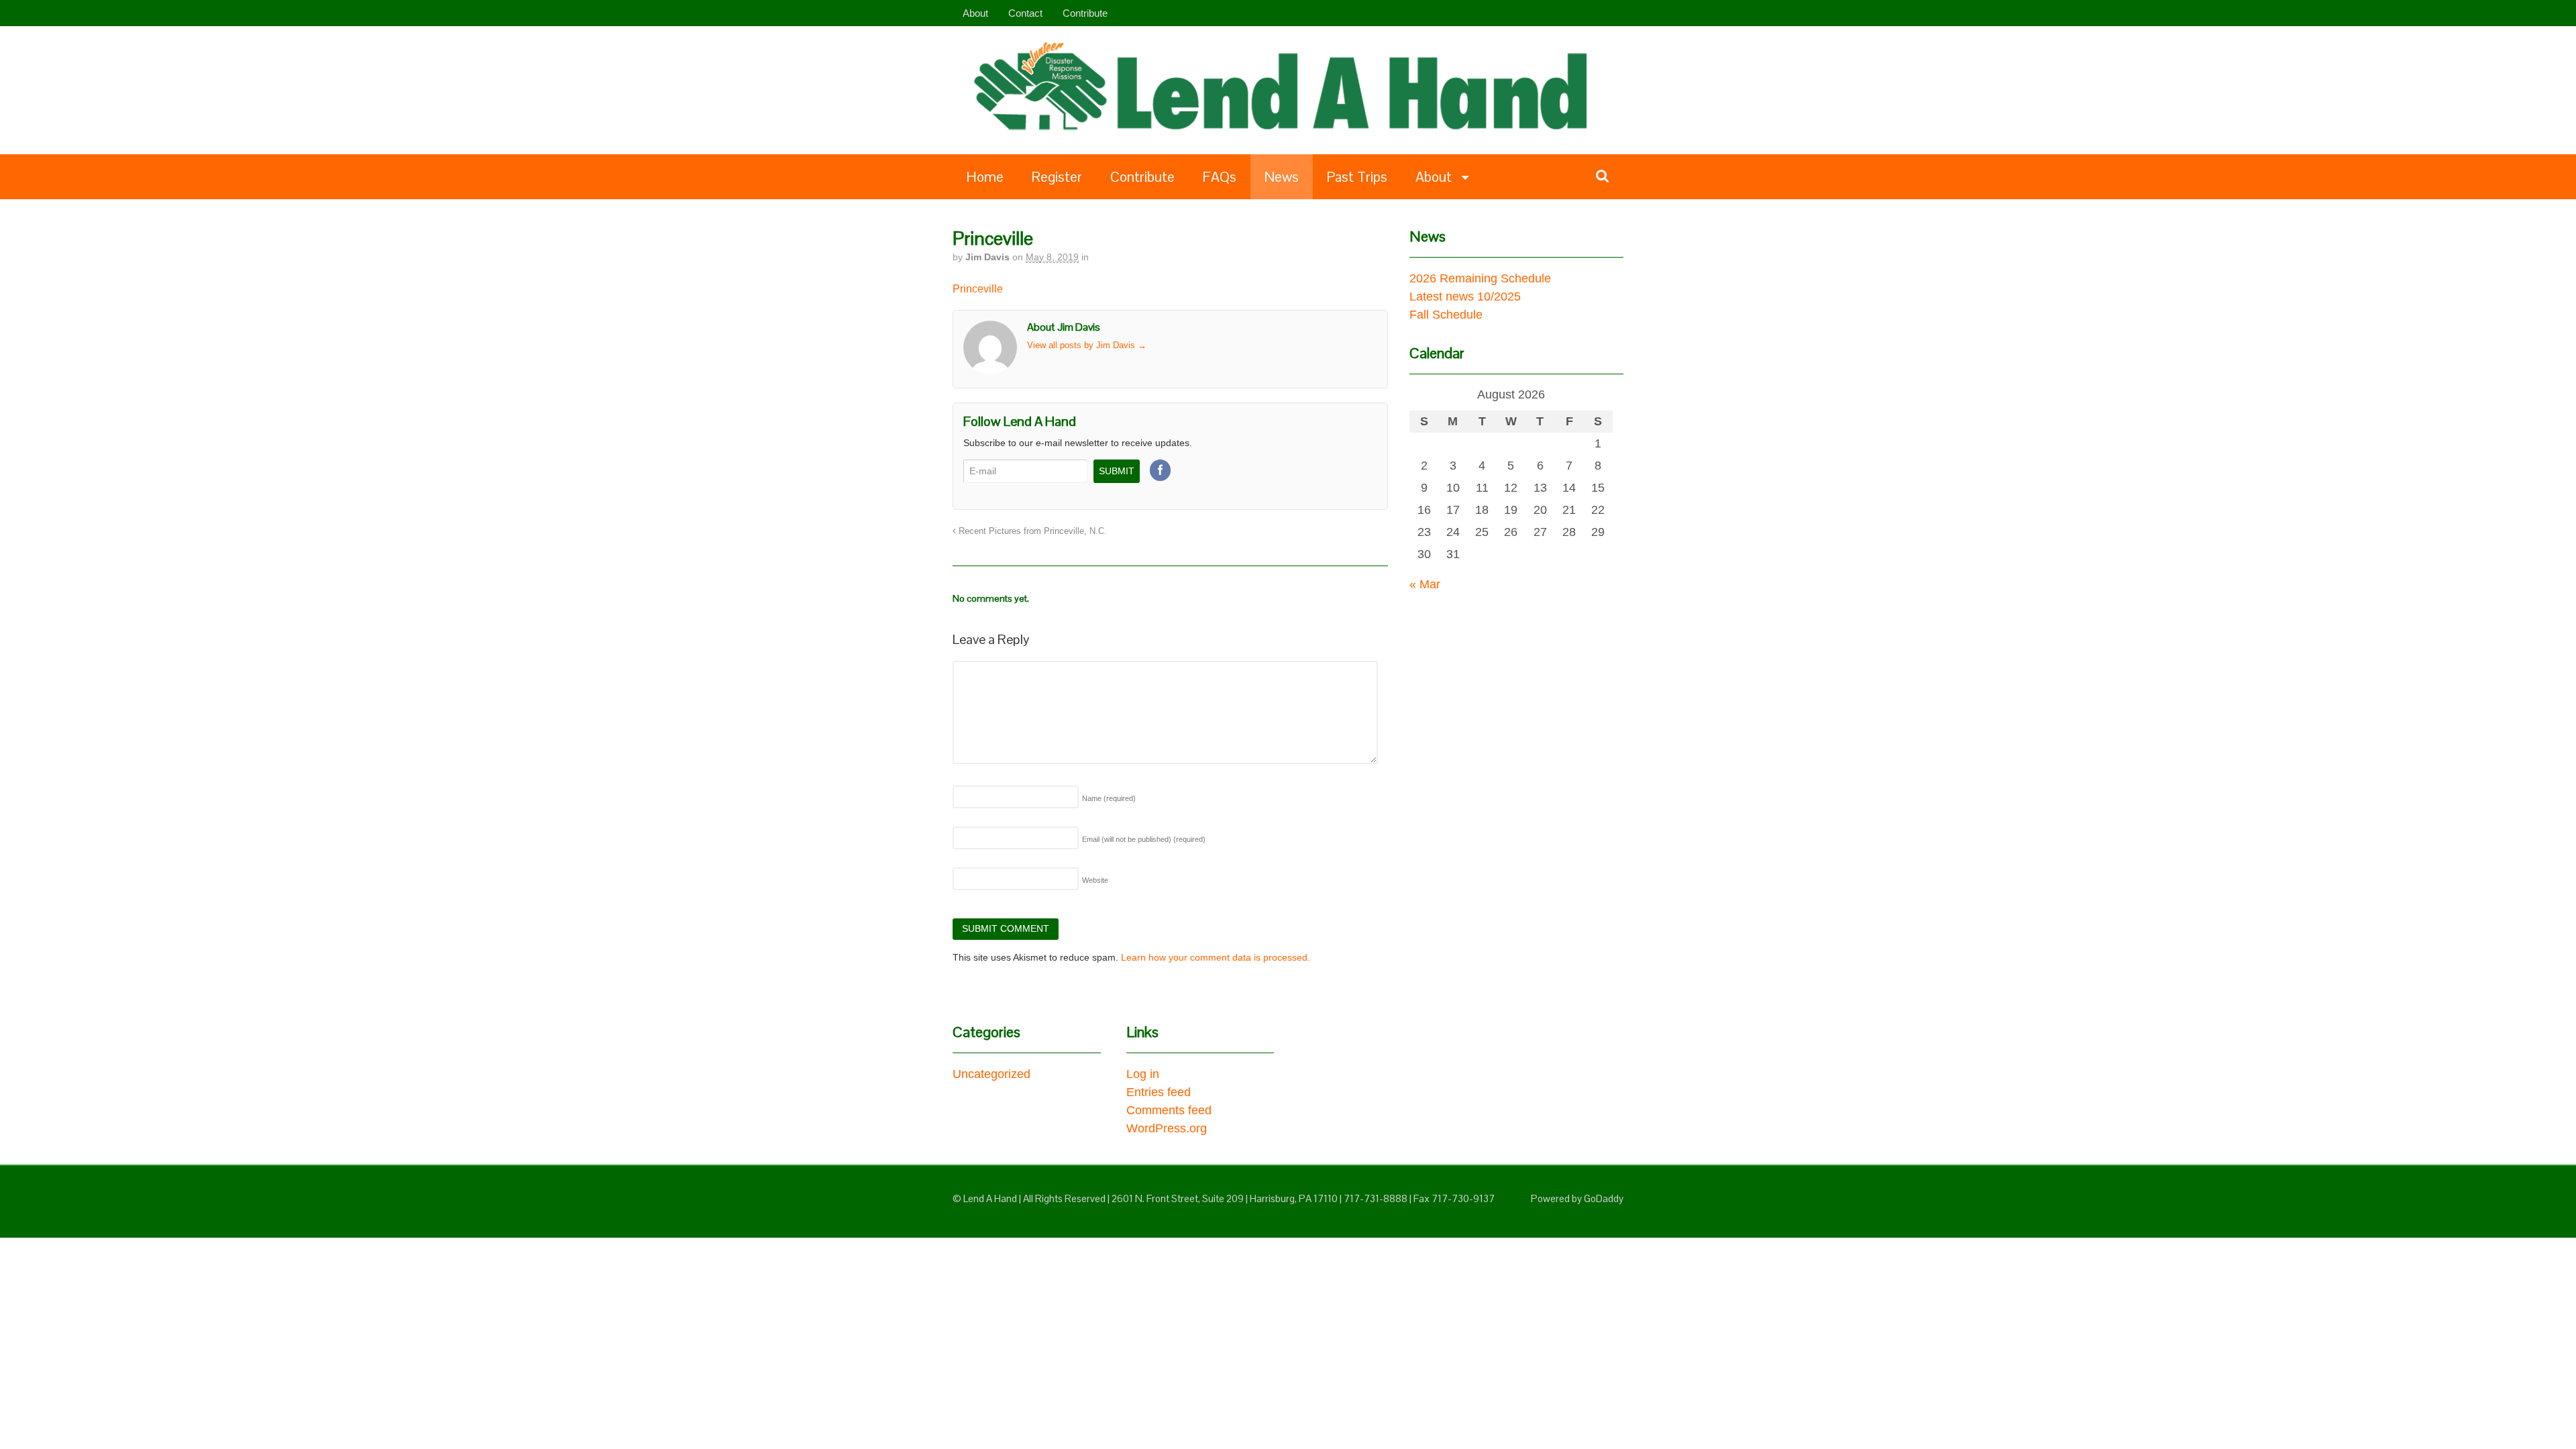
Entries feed (1159, 1092)
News (1282, 177)
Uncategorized (991, 1074)
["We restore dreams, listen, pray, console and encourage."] (1295, 133)
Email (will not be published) (1144, 839)
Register (1057, 177)
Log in (1143, 1074)
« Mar (1425, 584)
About (975, 13)
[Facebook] (1161, 471)
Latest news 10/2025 (1465, 297)
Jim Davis (987, 257)
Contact (1025, 13)
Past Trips (1357, 177)
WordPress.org (1167, 1128)
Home (985, 177)
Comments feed (1169, 1110)
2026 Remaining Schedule (1480, 278)
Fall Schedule (1446, 315)
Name (1109, 798)
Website (1095, 880)
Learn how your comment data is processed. (1216, 957)
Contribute (1085, 13)
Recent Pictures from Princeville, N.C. (1031, 531)
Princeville (978, 289)
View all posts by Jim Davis (1087, 345)
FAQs (1220, 177)
